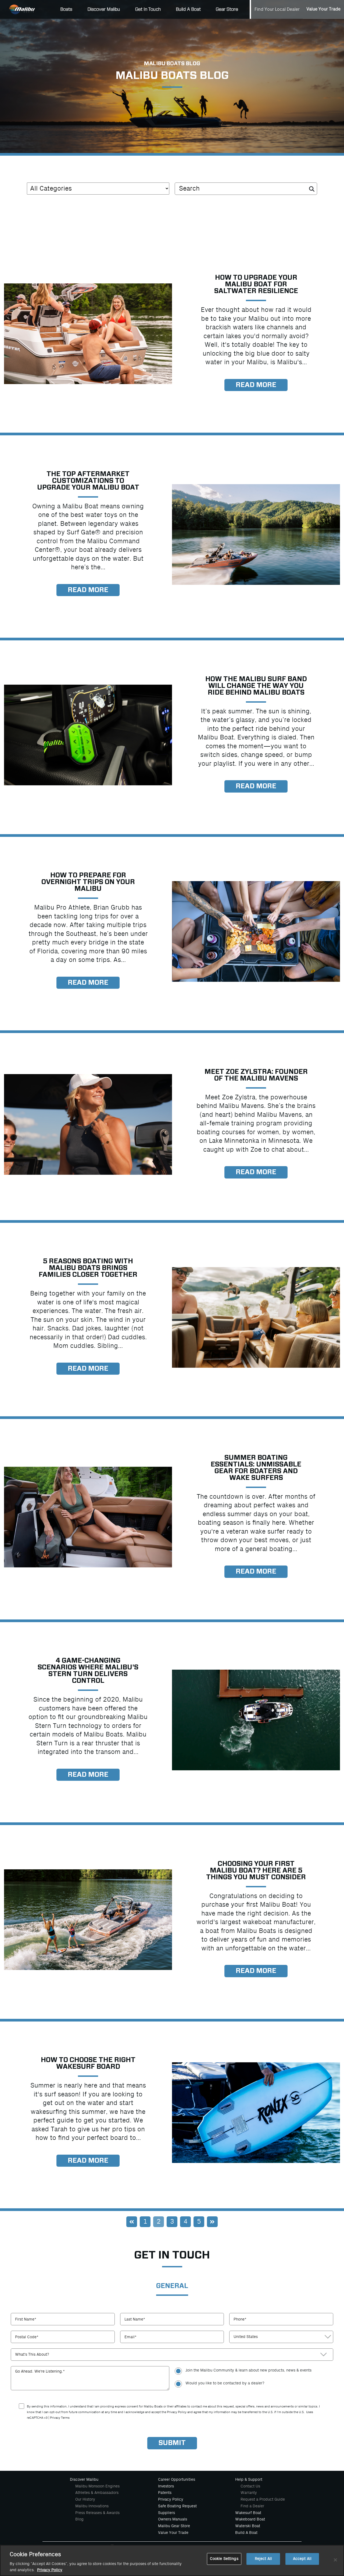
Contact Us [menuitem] (250, 2486)
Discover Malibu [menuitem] (104, 9)
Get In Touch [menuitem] (148, 9)
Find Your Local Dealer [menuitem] (277, 9)
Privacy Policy (50, 2570)
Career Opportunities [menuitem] (177, 2479)
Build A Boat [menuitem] (188, 9)
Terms (65, 2418)
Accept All (302, 2559)
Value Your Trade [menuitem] (323, 9)
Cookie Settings (224, 2559)
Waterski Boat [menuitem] (248, 2526)
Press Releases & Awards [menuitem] (97, 2513)
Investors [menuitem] (166, 2486)
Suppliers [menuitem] (166, 2513)
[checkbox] (254, 2377)
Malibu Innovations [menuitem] (92, 2506)
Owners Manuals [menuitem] (173, 2519)
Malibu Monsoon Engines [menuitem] (97, 2486)
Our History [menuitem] (85, 2499)
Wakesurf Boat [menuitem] (248, 2513)
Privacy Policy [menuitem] (171, 2499)
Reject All (263, 2559)
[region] (172, 2560)
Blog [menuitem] (79, 2519)
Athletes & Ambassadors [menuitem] (97, 2493)
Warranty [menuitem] (249, 2493)
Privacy (55, 2418)
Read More (256, 385)
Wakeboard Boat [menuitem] (250, 2519)
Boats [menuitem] (66, 9)
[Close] (335, 2560)
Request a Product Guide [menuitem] (263, 2499)
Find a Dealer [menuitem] (252, 2506)
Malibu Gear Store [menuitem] (174, 2526)
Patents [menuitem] (165, 2493)
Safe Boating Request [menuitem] (177, 2506)
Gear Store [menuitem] (227, 9)
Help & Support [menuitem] (249, 2479)
